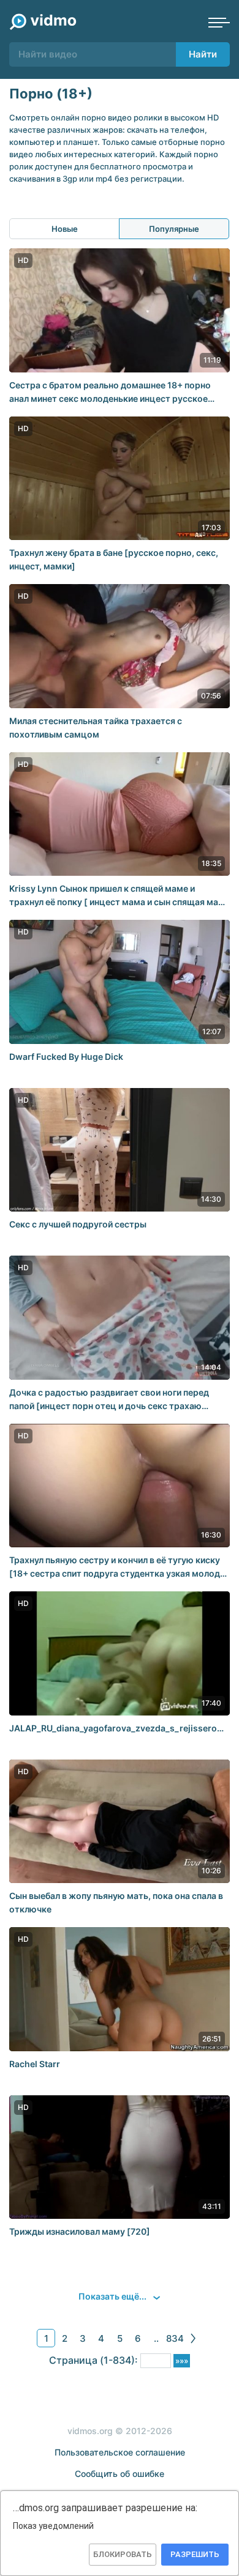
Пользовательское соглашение (120, 2452)
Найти (203, 54)
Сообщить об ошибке (120, 2474)
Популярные (174, 229)
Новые (65, 229)
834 (175, 2338)
